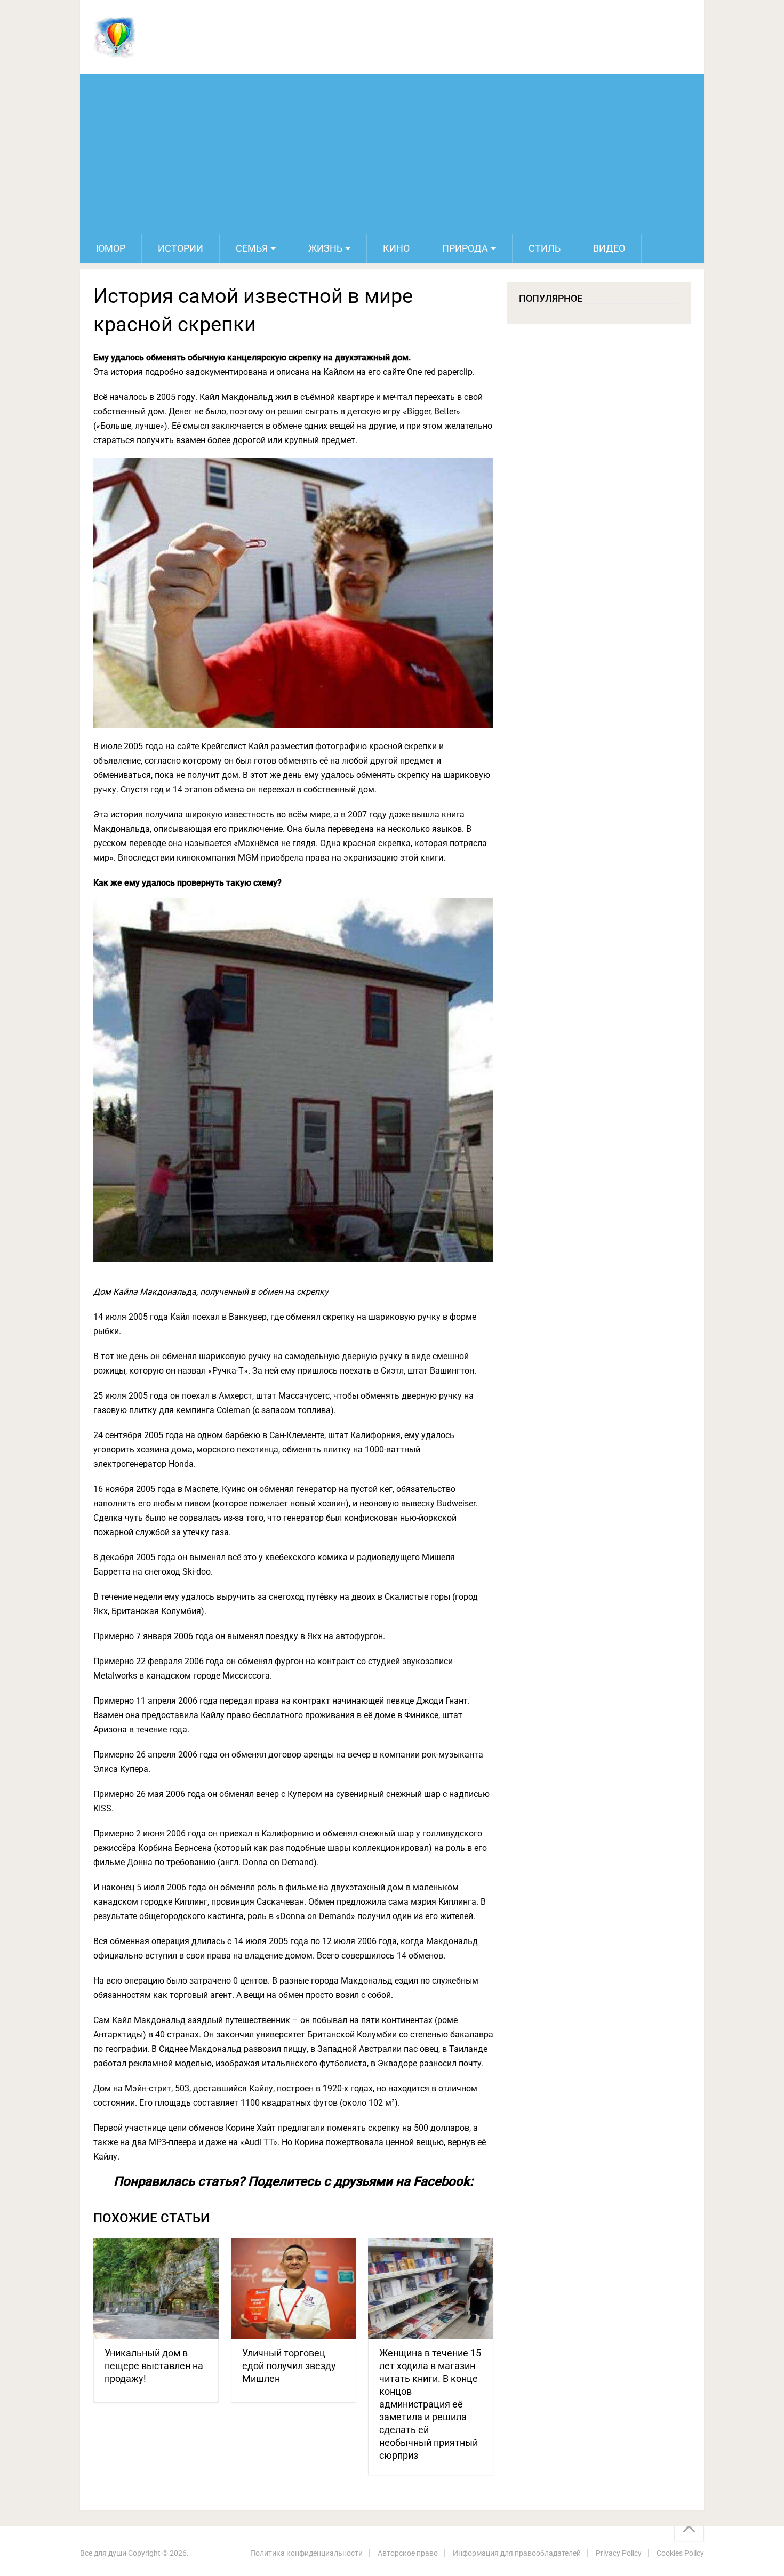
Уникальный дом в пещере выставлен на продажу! (154, 2366)
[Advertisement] (392, 154)
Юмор (111, 248)
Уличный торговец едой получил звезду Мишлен (289, 2366)
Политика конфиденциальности (306, 2553)
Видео (609, 248)
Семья (252, 248)
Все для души (103, 2553)
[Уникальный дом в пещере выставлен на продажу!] (156, 2288)
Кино (396, 248)
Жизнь (325, 248)
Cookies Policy (680, 2553)
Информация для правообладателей (517, 2553)
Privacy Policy (619, 2553)
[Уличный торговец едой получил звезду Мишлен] (294, 2288)
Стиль (545, 248)
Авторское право (408, 2553)
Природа (465, 248)
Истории (181, 248)
